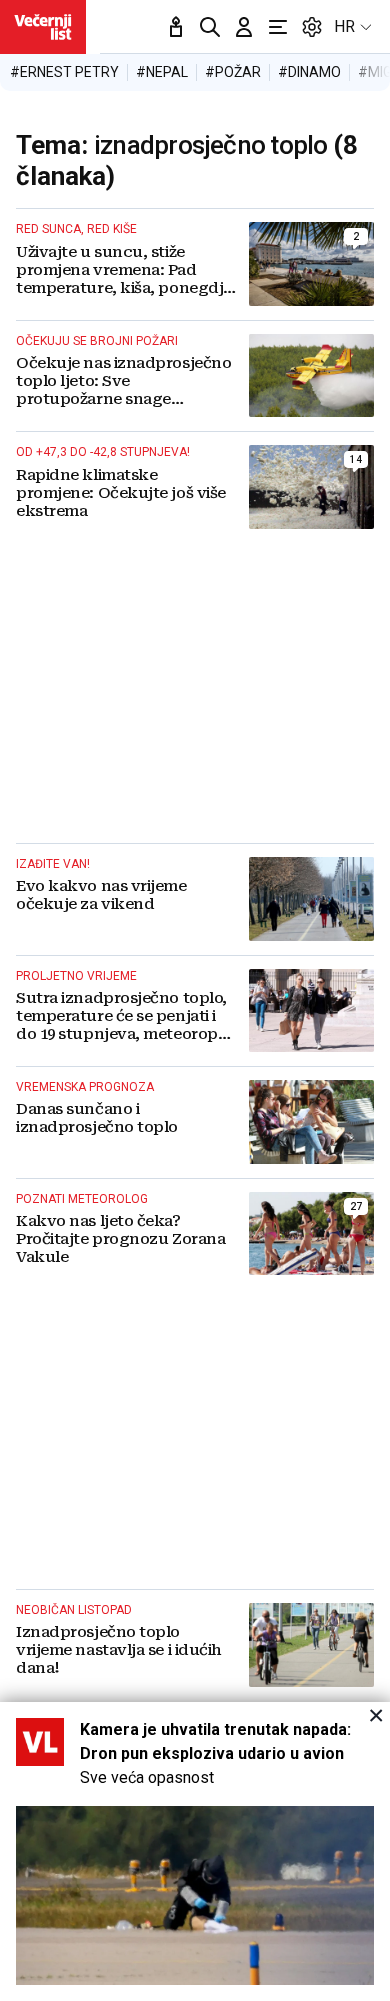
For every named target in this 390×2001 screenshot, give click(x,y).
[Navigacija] (278, 27)
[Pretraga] (210, 27)
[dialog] (195, 1851)
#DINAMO (309, 72)
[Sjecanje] (176, 27)
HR (344, 26)
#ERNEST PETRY (64, 72)
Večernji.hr (43, 27)
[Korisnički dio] (244, 27)
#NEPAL (162, 72)
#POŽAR (233, 72)
